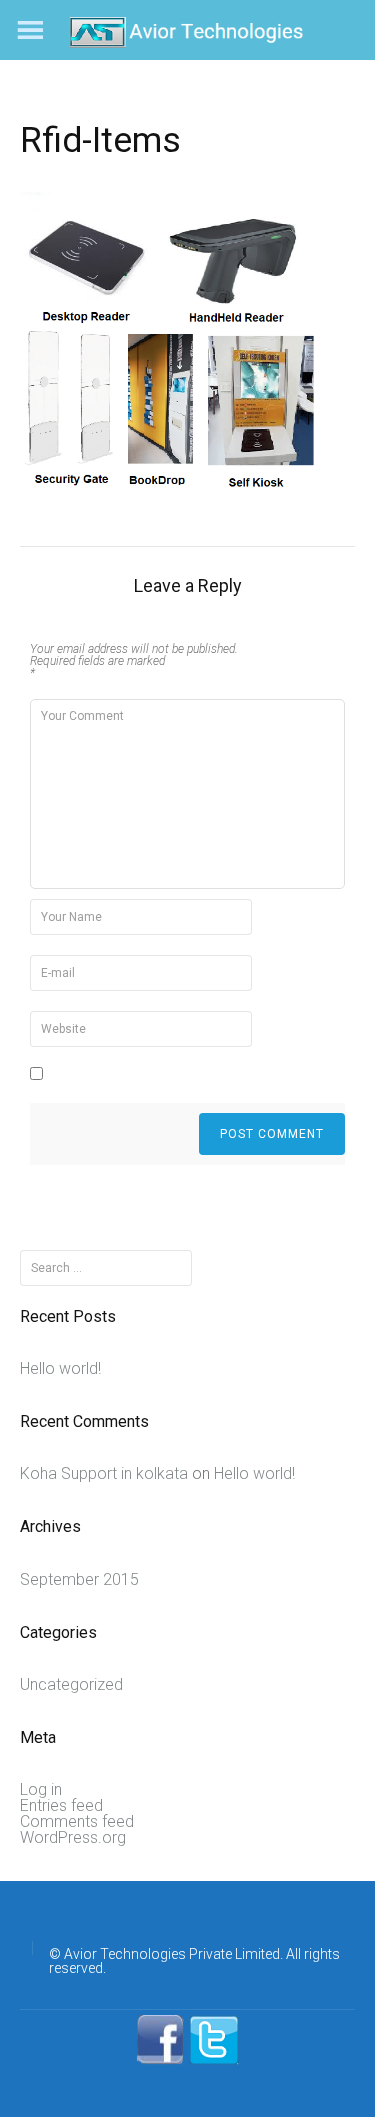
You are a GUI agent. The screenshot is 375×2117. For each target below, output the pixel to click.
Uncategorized (71, 1684)
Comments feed (77, 1821)
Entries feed (61, 1805)
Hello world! (60, 1368)
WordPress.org (73, 1837)
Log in (41, 1789)
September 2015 (79, 1579)
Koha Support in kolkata (104, 1473)
